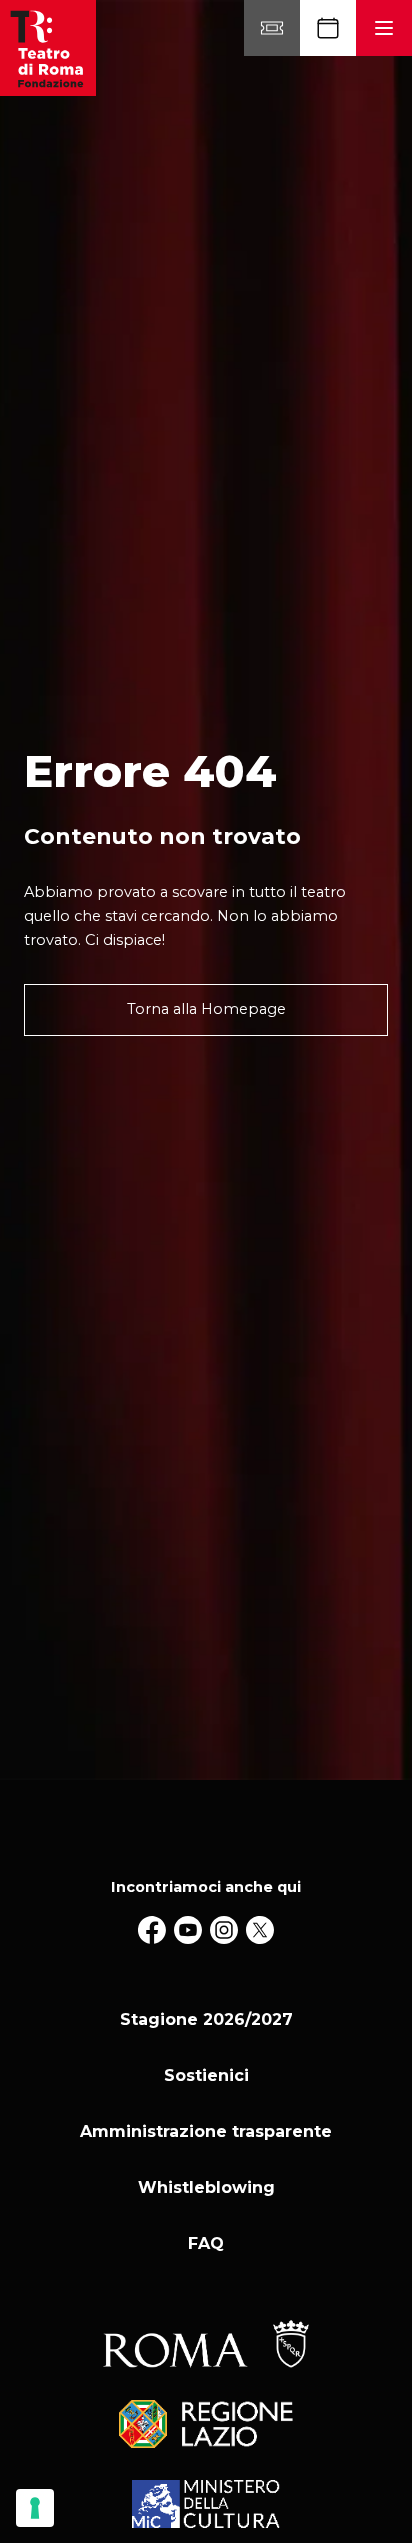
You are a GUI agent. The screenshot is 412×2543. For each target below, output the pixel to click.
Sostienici (206, 2075)
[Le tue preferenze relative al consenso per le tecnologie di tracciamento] (35, 2508)
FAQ (206, 2243)
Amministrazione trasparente (206, 2131)
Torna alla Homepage (206, 1009)
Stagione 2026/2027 (206, 2019)
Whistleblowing (206, 2187)
